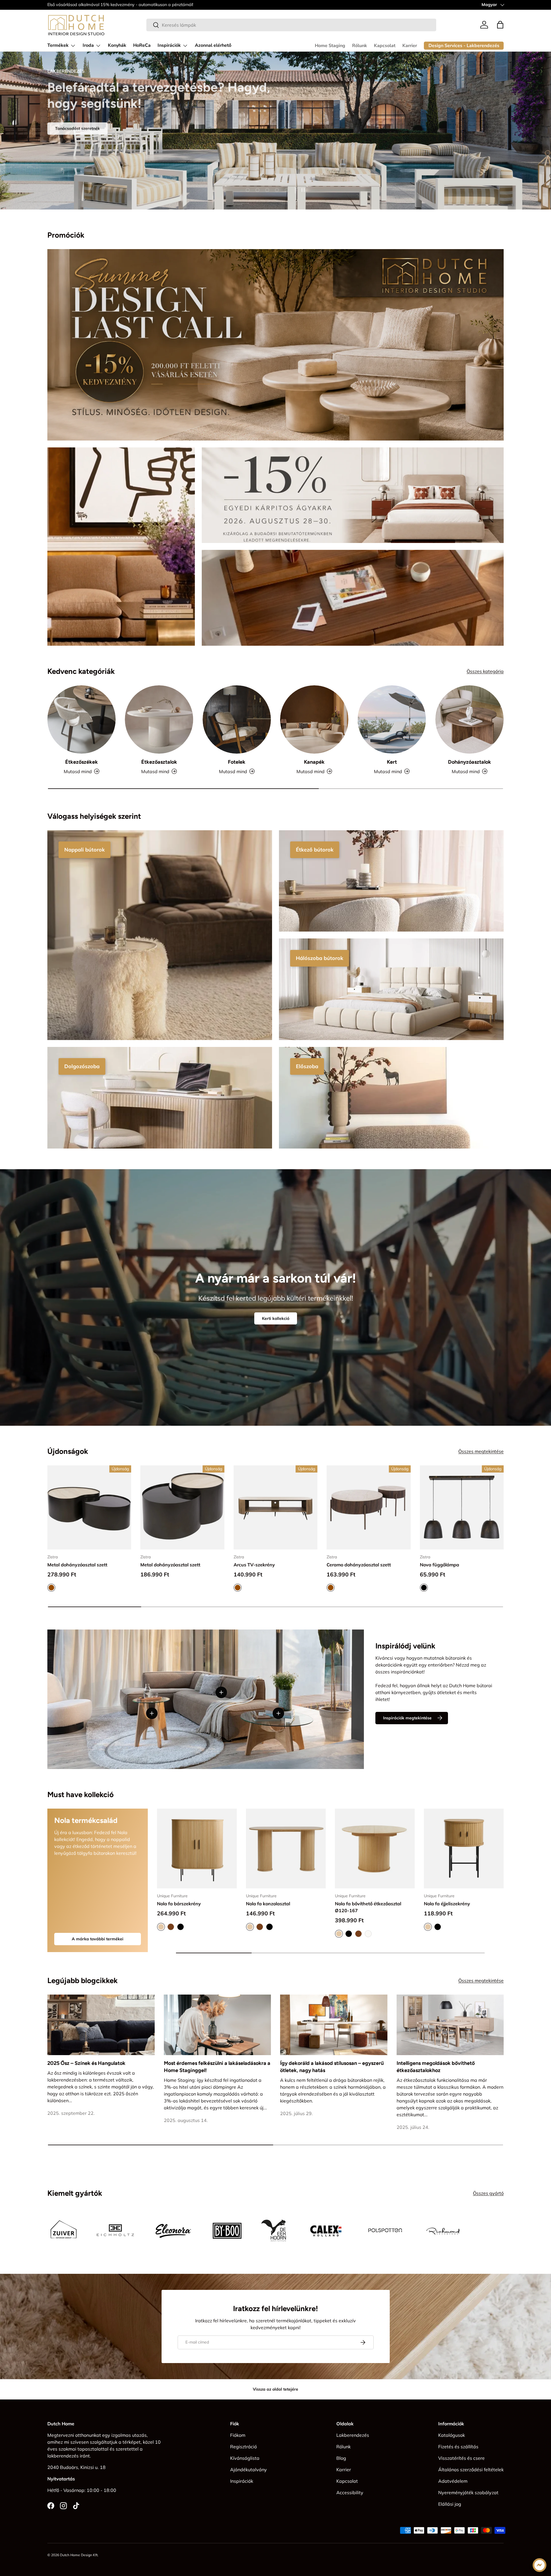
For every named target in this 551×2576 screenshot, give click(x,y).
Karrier (410, 46)
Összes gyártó (488, 2193)
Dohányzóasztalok (469, 762)
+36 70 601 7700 (99, 5)
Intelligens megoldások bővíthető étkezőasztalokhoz (436, 2067)
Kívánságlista (245, 2458)
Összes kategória (485, 671)
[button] (500, 25)
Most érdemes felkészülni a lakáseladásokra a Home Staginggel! (217, 2067)
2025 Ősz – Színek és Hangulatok (86, 2063)
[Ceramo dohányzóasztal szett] (368, 1507)
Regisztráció (244, 2447)
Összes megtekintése (481, 1451)
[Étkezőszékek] (82, 719)
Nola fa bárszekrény (179, 1904)
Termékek (58, 45)
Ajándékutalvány (249, 2470)
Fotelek (237, 762)
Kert (392, 762)
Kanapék (314, 762)
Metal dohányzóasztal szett (77, 1564)
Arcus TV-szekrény (254, 1564)
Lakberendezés (353, 2435)
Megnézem (66, 137)
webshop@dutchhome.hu (144, 5)
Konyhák (117, 45)
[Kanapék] (314, 719)
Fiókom (238, 2435)
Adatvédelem (453, 2481)
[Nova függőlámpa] (462, 1507)
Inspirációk (169, 45)
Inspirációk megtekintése (407, 1718)
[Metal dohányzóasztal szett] (89, 1507)
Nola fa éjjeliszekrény (447, 1904)
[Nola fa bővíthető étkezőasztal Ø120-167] (375, 1848)
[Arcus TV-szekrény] (275, 1507)
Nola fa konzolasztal (268, 1904)
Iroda (88, 45)
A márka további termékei (98, 1939)
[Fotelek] (237, 719)
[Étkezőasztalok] (159, 719)
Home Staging (330, 46)
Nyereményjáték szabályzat (468, 2492)
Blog (341, 2458)
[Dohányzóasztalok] (469, 719)
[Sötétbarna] (171, 1927)
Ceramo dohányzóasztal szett (359, 1564)
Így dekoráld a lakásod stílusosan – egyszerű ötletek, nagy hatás (332, 2067)
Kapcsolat (385, 46)
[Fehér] (368, 1934)
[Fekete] (181, 1927)
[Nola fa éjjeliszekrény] (464, 1848)
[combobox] (291, 25)
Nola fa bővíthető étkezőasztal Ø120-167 (368, 1907)
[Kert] (392, 719)
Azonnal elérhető (213, 45)
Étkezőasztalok (159, 762)
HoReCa (142, 45)
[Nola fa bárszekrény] (197, 1848)
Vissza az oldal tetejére (275, 2389)
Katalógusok (452, 2435)
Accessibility (350, 2492)
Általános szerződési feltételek (471, 2470)
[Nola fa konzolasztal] (286, 1848)
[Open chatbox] (540, 2565)
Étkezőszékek (82, 762)
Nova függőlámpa (440, 1564)
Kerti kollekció (276, 1318)
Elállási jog (450, 2504)
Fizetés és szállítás (458, 2447)
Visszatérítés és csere (461, 2458)
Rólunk (360, 46)
